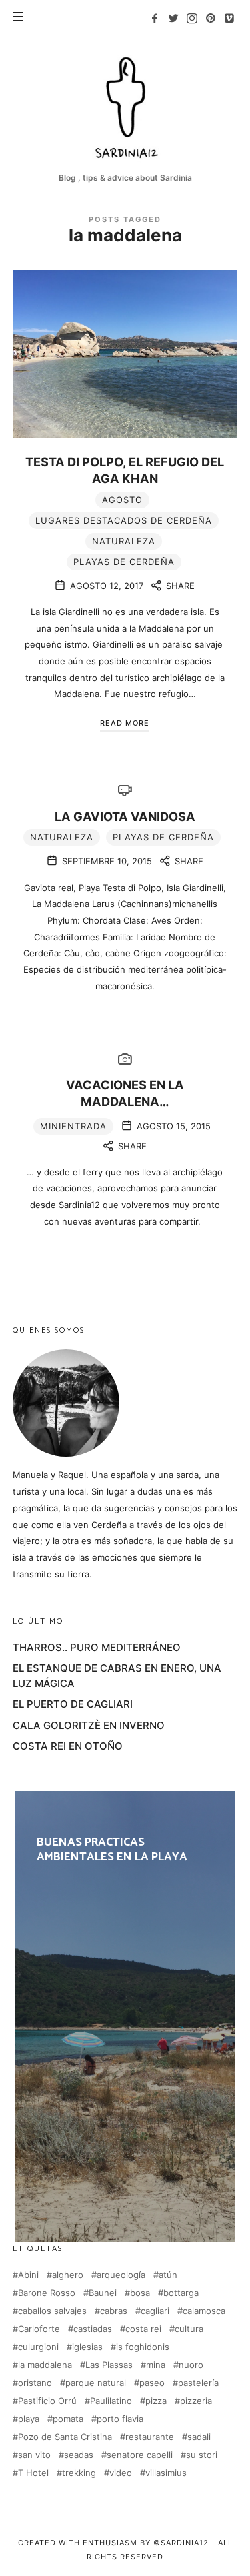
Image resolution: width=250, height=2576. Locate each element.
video (121, 2473)
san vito (34, 2455)
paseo (152, 2383)
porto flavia (120, 2419)
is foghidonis (143, 2347)
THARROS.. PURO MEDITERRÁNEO (97, 1647)
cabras (114, 2311)
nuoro (191, 2365)
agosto (122, 500)
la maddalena (45, 2365)
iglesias (87, 2347)
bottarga (181, 2293)
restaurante (150, 2437)
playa (29, 2419)
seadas (79, 2455)
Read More (125, 723)
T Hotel (33, 2473)
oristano (35, 2383)
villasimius (166, 2473)
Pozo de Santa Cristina (65, 2437)
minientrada (73, 1126)
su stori (202, 2455)
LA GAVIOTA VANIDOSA (125, 816)
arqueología (121, 2275)
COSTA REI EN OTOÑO (68, 1746)
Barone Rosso (47, 2293)
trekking (79, 2473)
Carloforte (39, 2329)
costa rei (143, 2329)
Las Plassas (109, 2365)
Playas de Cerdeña (124, 562)
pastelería (198, 2383)
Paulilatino (111, 2401)
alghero (68, 2275)
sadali (199, 2437)
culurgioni (38, 2347)
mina (156, 2365)
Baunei (103, 2293)
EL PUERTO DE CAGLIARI (73, 1704)
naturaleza (124, 541)
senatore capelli (140, 2455)
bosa (140, 2293)
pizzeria (196, 2401)
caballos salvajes (52, 2311)
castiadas (93, 2329)
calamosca (204, 2311)
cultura (189, 2329)
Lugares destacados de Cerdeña (124, 520)
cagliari (155, 2311)
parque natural (96, 2383)
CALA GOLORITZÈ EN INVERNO (89, 1725)
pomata (68, 2419)
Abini (28, 2275)
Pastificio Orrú (47, 2401)
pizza (156, 2401)
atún (168, 2275)
